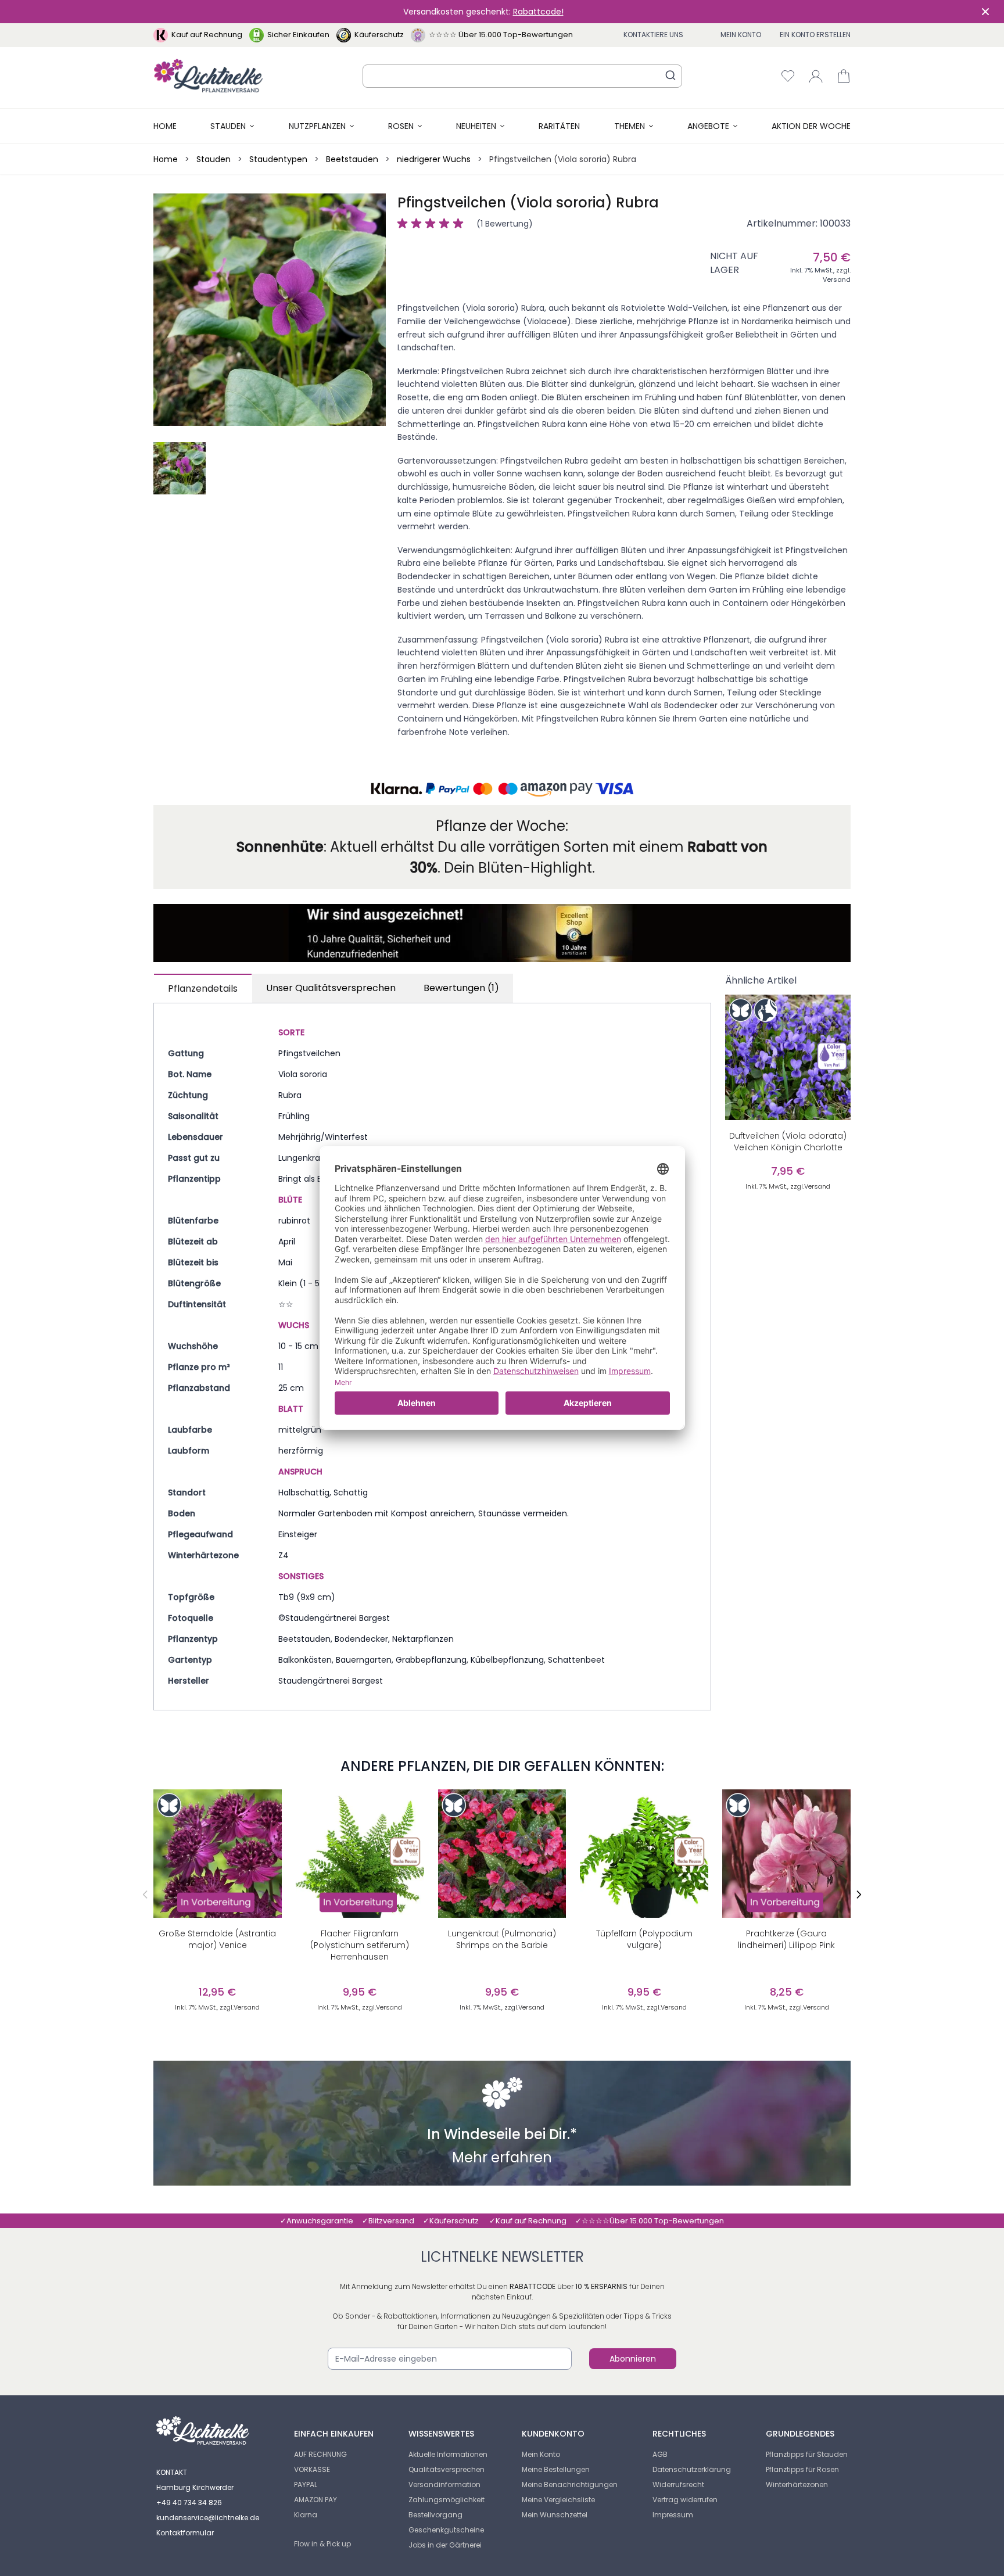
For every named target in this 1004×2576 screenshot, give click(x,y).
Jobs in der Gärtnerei (445, 2545)
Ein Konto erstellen (815, 35)
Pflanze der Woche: (502, 826)
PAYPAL (306, 2484)
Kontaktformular (185, 2533)
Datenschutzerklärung (692, 2469)
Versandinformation (444, 2484)
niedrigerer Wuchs (434, 159)
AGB (660, 2454)
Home (165, 126)
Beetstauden (352, 159)
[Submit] (670, 75)
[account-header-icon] (816, 76)
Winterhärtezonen (797, 2484)
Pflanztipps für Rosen (802, 2469)
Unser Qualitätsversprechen (331, 988)
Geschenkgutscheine (446, 2530)
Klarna (306, 2515)
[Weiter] (859, 1895)
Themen (630, 126)
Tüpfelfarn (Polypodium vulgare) (644, 1939)
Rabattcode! (538, 12)
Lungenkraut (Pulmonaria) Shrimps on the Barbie (502, 1939)
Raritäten (559, 126)
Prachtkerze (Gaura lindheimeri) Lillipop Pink (786, 1939)
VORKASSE (312, 2469)
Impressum (673, 2515)
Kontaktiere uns (653, 35)
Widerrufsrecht (678, 2484)
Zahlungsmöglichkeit (447, 2500)
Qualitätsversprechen (447, 2469)
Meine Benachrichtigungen (570, 2484)
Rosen (401, 126)
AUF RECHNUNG (320, 2454)
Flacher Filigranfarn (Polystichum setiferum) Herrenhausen (360, 1945)
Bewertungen (461, 988)
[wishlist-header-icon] (788, 76)
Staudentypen (278, 159)
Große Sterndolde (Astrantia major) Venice (217, 1939)
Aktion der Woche (811, 126)
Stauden (228, 126)
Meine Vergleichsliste (558, 2500)
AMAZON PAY (315, 2500)
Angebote (708, 126)
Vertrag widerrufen (685, 2500)
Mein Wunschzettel (555, 2515)
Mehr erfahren (502, 2159)
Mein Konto (741, 35)
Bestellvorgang (435, 2515)
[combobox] (522, 76)
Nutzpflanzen (317, 126)
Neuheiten (476, 126)
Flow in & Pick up (322, 2544)
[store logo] (208, 76)
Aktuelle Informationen (448, 2454)
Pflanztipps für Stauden (807, 2454)
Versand (837, 279)
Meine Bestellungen (556, 2469)
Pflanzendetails (203, 989)
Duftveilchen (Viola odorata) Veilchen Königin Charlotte (788, 1142)
